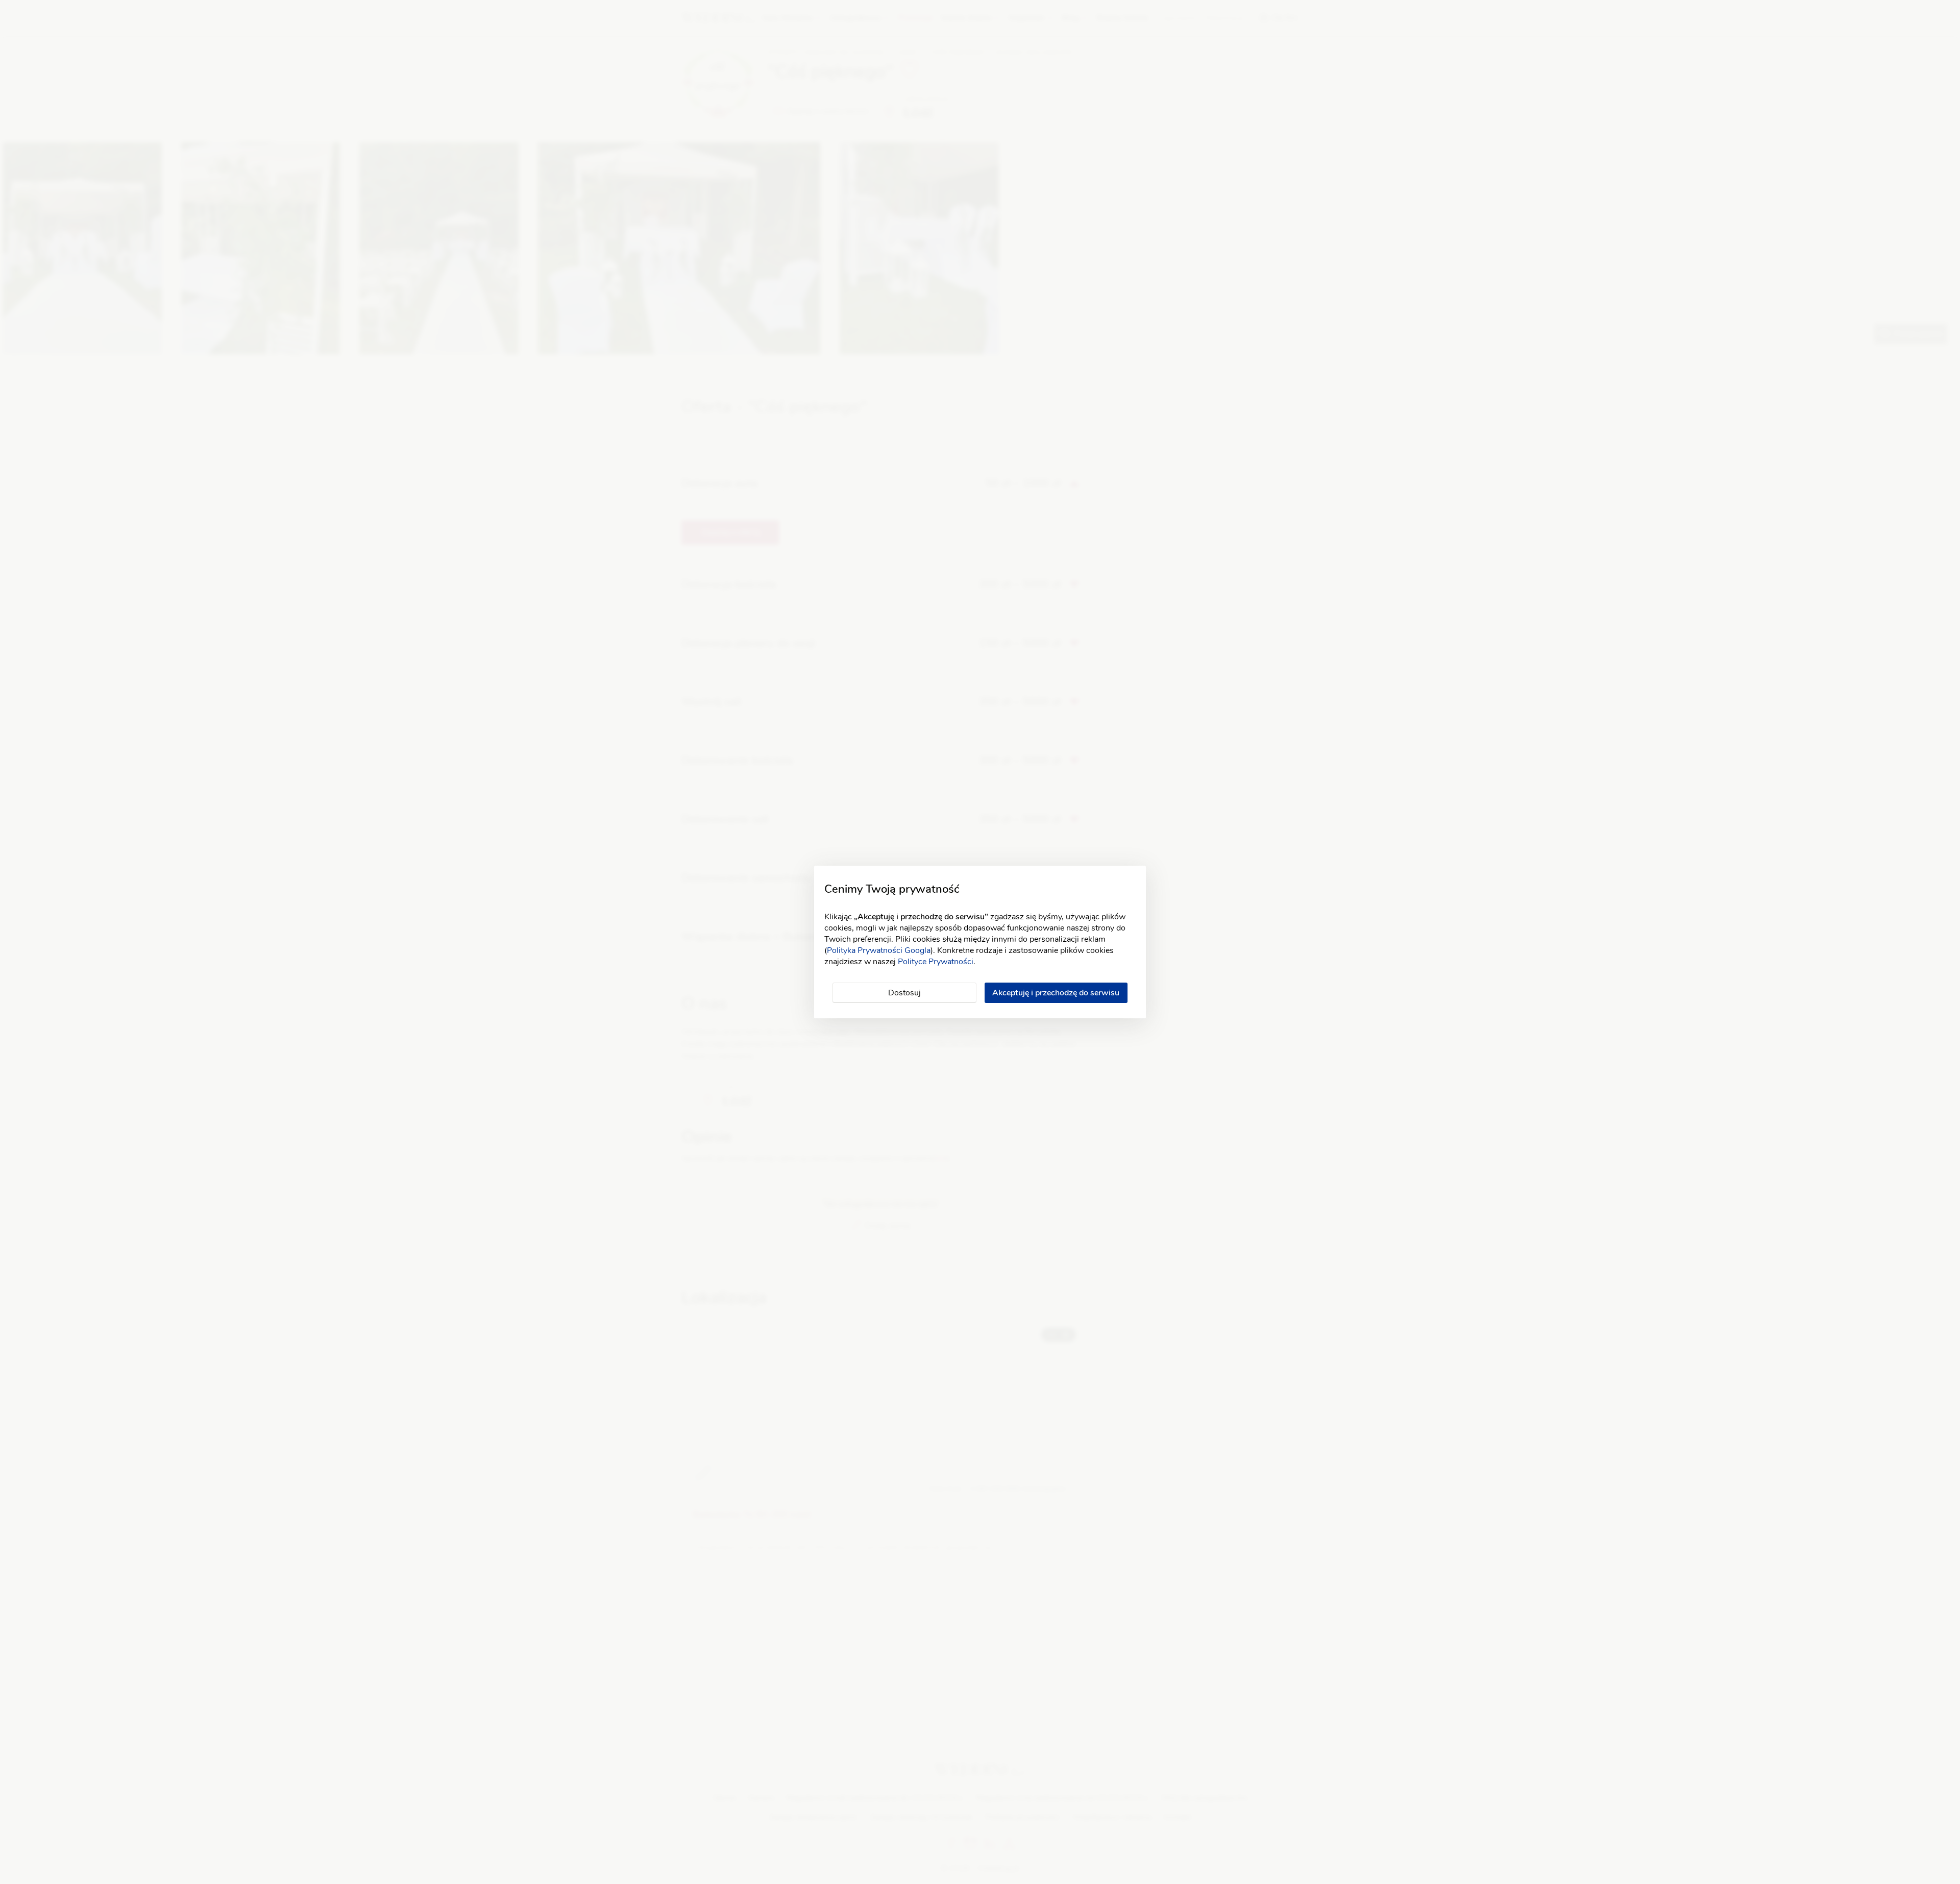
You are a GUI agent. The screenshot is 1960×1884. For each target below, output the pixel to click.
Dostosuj (904, 993)
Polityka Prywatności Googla (879, 950)
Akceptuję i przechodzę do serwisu (1056, 993)
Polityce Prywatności (936, 962)
